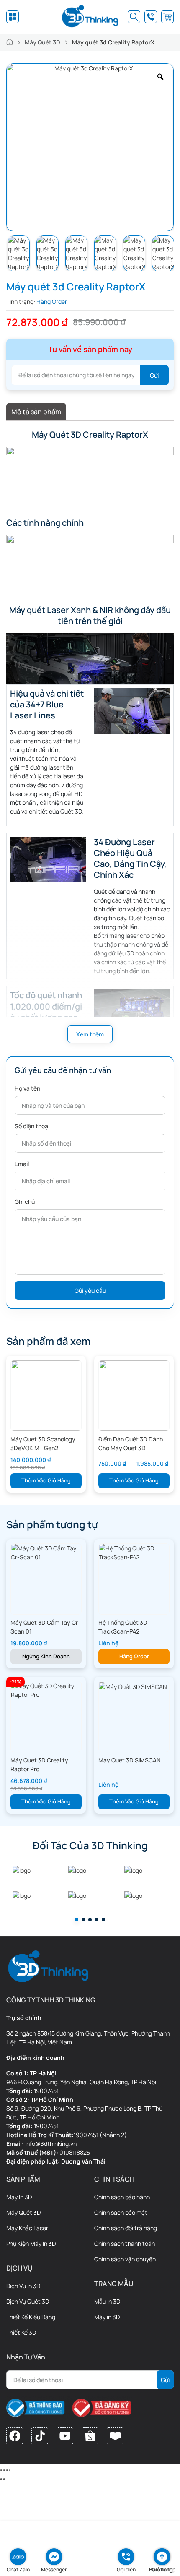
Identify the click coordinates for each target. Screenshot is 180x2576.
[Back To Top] (162, 2557)
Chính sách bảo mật (121, 2212)
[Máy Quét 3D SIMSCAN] (133, 1686)
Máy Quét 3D (42, 42)
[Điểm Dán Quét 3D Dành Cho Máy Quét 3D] (134, 1395)
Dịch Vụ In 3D (23, 2286)
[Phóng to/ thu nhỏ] (10, 2470)
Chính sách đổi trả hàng (126, 2228)
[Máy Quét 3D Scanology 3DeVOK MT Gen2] (46, 1395)
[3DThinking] (90, 17)
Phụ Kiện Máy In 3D (31, 2243)
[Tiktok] (40, 2436)
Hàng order (134, 1656)
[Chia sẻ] (4, 2470)
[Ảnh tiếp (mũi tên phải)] (4, 2479)
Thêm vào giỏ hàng (46, 1480)
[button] (77, 1920)
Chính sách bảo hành (122, 2197)
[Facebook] (15, 2436)
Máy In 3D (19, 2197)
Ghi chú (25, 1202)
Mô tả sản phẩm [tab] (36, 412)
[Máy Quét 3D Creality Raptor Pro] (46, 1690)
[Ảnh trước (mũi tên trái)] (1, 2479)
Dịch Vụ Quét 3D (28, 2301)
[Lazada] (115, 2436)
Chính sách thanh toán (125, 2243)
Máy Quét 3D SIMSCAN (130, 1760)
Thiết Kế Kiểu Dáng (31, 2317)
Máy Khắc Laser (27, 2228)
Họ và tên (27, 1088)
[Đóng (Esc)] (1, 2470)
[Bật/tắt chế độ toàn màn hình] (7, 2470)
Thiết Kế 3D (21, 2332)
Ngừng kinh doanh (46, 1656)
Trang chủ (10, 42)
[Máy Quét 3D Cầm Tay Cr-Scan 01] (46, 1552)
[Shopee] (90, 2436)
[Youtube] (65, 2436)
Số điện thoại (32, 1126)
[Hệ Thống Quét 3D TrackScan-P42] (134, 1552)
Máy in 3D (107, 2317)
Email (22, 1164)
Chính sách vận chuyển (125, 2259)
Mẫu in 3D (107, 2301)
